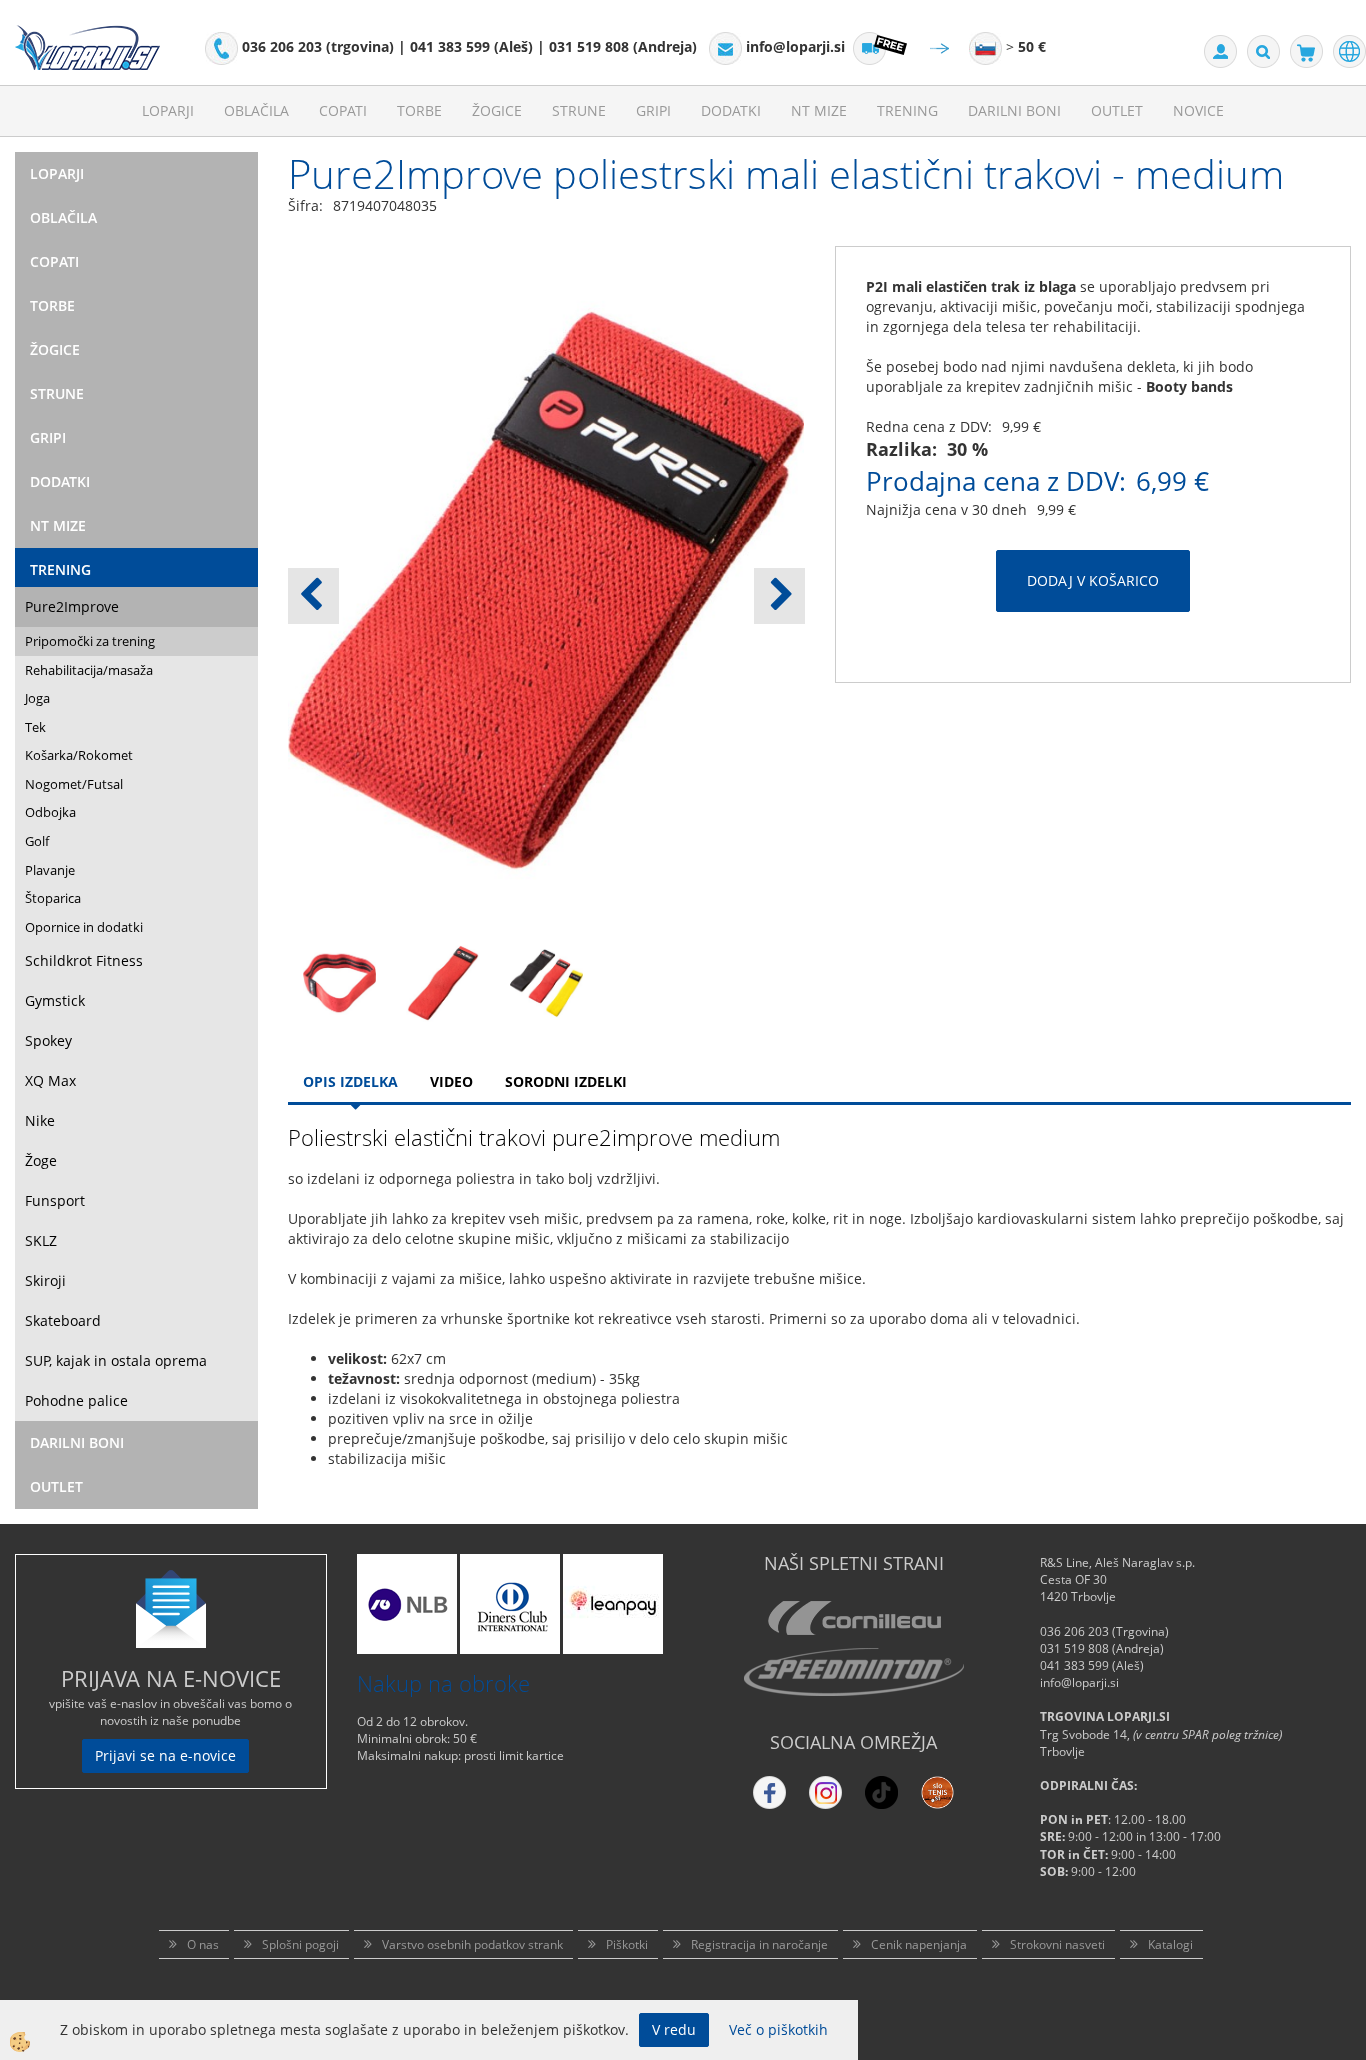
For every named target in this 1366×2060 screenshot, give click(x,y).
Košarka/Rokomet (79, 755)
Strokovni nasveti (1057, 1944)
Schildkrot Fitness (84, 960)
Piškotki (627, 1944)
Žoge (41, 1160)
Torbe (419, 110)
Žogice (497, 110)
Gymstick (55, 1000)
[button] (779, 596)
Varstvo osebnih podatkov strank (472, 1944)
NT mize (819, 110)
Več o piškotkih (778, 2029)
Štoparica (53, 898)
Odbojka (50, 812)
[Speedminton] (854, 1672)
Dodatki (731, 110)
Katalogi (1170, 1944)
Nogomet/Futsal (74, 784)
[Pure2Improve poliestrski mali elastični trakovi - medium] (339, 981)
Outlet (1117, 110)
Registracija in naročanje (759, 1944)
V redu (674, 2029)
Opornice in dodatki (84, 927)
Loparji (168, 110)
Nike (40, 1120)
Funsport (55, 1200)
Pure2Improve (72, 606)
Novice (1198, 110)
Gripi (653, 110)
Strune (579, 110)
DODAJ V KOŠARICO (1093, 580)
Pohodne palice (76, 1400)
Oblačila (256, 110)
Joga (37, 698)
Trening (907, 110)
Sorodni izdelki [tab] (566, 1081)
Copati (343, 110)
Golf (37, 841)
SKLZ (41, 1240)
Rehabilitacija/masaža (89, 670)
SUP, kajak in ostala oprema (116, 1360)
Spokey (48, 1040)
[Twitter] (825, 1792)
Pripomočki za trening (90, 641)
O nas (203, 1944)
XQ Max (50, 1080)
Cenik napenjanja (919, 1944)
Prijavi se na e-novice (165, 1755)
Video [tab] (451, 1081)
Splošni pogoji (300, 1944)
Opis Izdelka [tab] (350, 1081)
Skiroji (45, 1280)
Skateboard (63, 1320)
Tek (35, 727)
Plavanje (50, 870)
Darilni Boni (1014, 110)
